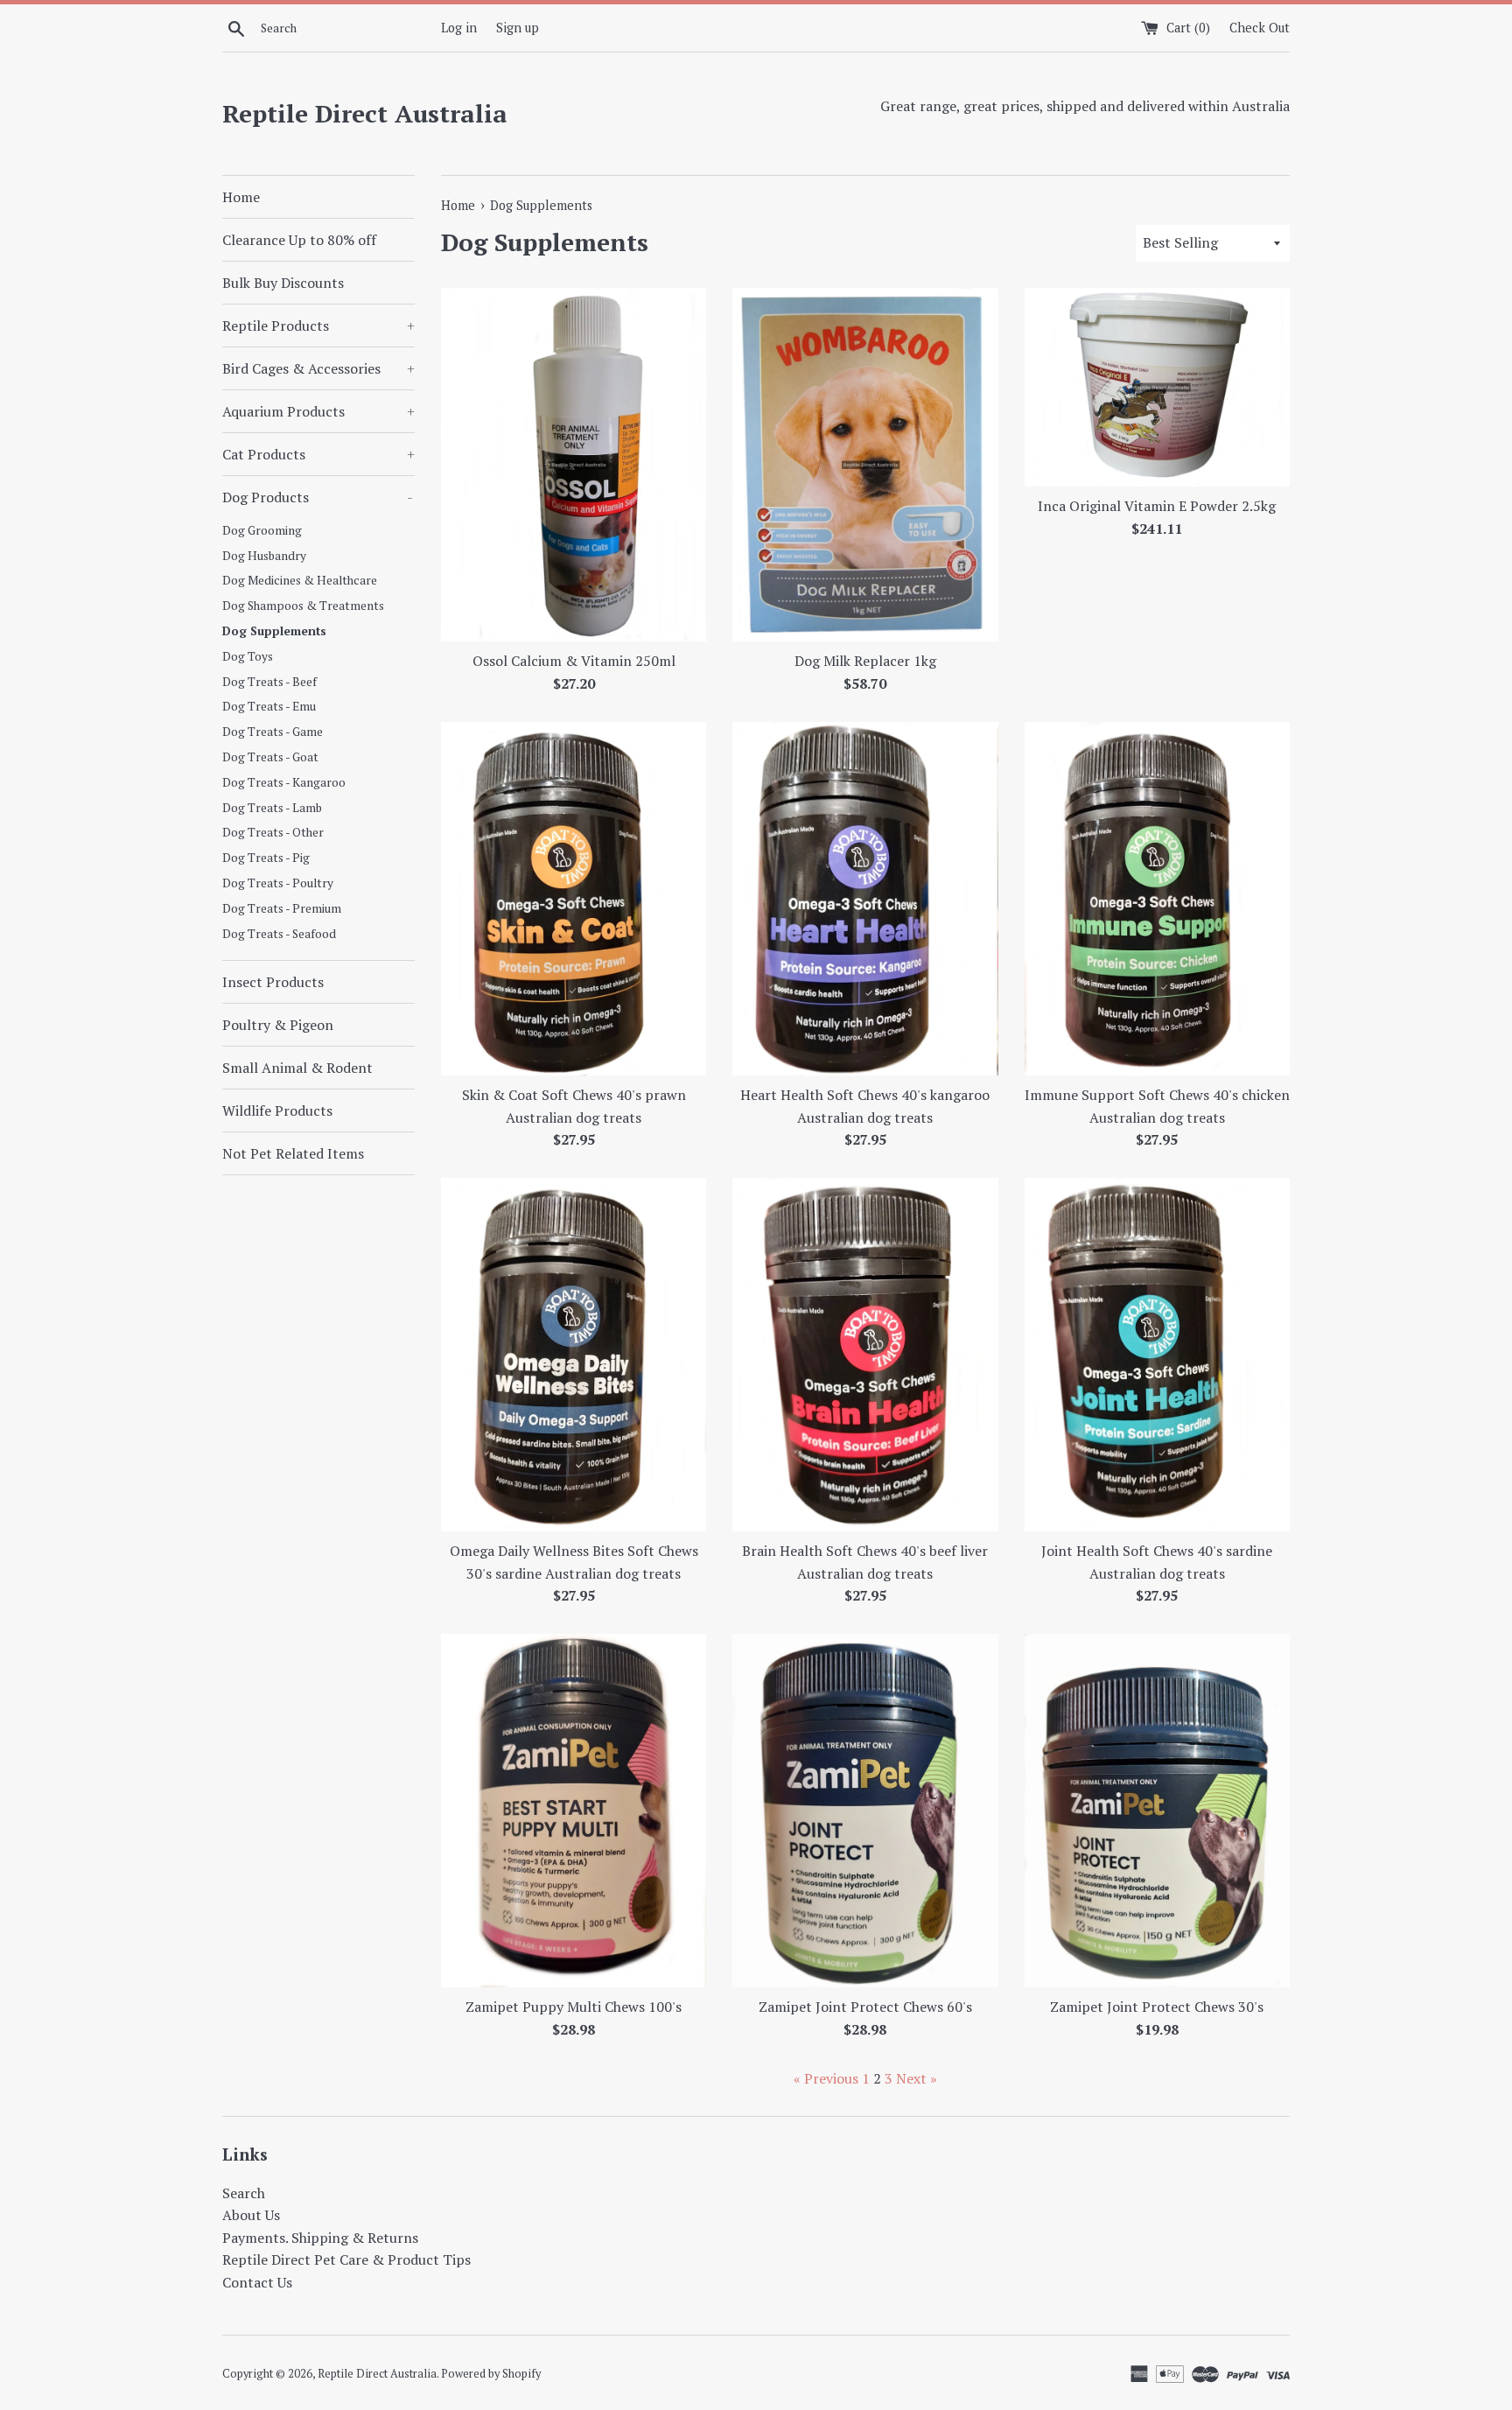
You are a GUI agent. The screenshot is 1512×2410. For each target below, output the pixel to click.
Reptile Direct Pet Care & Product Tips (346, 2259)
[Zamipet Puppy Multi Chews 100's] (574, 1811)
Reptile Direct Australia (365, 113)
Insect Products (273, 982)
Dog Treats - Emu (269, 706)
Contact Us (257, 2282)
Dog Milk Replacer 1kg (865, 661)
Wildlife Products (277, 1110)
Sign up (518, 28)
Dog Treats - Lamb (272, 808)
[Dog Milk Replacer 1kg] (865, 465)
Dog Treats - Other (273, 832)
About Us (251, 2215)
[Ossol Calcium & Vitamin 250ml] (574, 465)
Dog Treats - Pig (266, 858)
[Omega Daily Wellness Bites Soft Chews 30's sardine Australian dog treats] (574, 1355)
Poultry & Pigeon (278, 1025)
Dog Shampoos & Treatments (303, 606)
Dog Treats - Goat (270, 757)
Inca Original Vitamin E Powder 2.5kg (1157, 506)
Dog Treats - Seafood (279, 934)
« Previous (826, 2078)
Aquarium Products (318, 411)
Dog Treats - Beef (269, 682)
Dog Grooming (262, 530)
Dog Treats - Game (273, 732)
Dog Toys (248, 656)
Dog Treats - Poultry (278, 883)
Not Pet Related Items (293, 1153)
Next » (917, 2078)
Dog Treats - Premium (282, 908)
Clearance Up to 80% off (299, 240)
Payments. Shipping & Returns (320, 2238)
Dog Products (318, 497)
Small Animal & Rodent (297, 1068)
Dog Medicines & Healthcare (300, 580)
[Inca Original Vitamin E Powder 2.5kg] (1157, 387)
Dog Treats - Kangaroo (284, 782)
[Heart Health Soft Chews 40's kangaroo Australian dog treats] (865, 899)
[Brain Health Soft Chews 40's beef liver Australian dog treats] (865, 1355)
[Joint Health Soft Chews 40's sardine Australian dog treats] (1157, 1355)
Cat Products (318, 454)
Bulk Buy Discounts (283, 283)
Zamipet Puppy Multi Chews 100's (574, 2007)
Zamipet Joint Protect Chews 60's (865, 2007)
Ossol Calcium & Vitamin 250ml (574, 661)
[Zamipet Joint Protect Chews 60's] (865, 1811)
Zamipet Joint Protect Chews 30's (1157, 2007)
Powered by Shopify (491, 2374)
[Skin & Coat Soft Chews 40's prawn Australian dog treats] (574, 899)
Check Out (1260, 28)
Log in (459, 28)
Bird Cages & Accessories (318, 368)
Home (241, 197)
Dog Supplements (274, 631)
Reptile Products (318, 326)
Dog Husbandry (264, 556)
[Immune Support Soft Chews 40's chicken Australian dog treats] (1157, 899)
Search (244, 2193)
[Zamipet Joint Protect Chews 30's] (1157, 1811)
